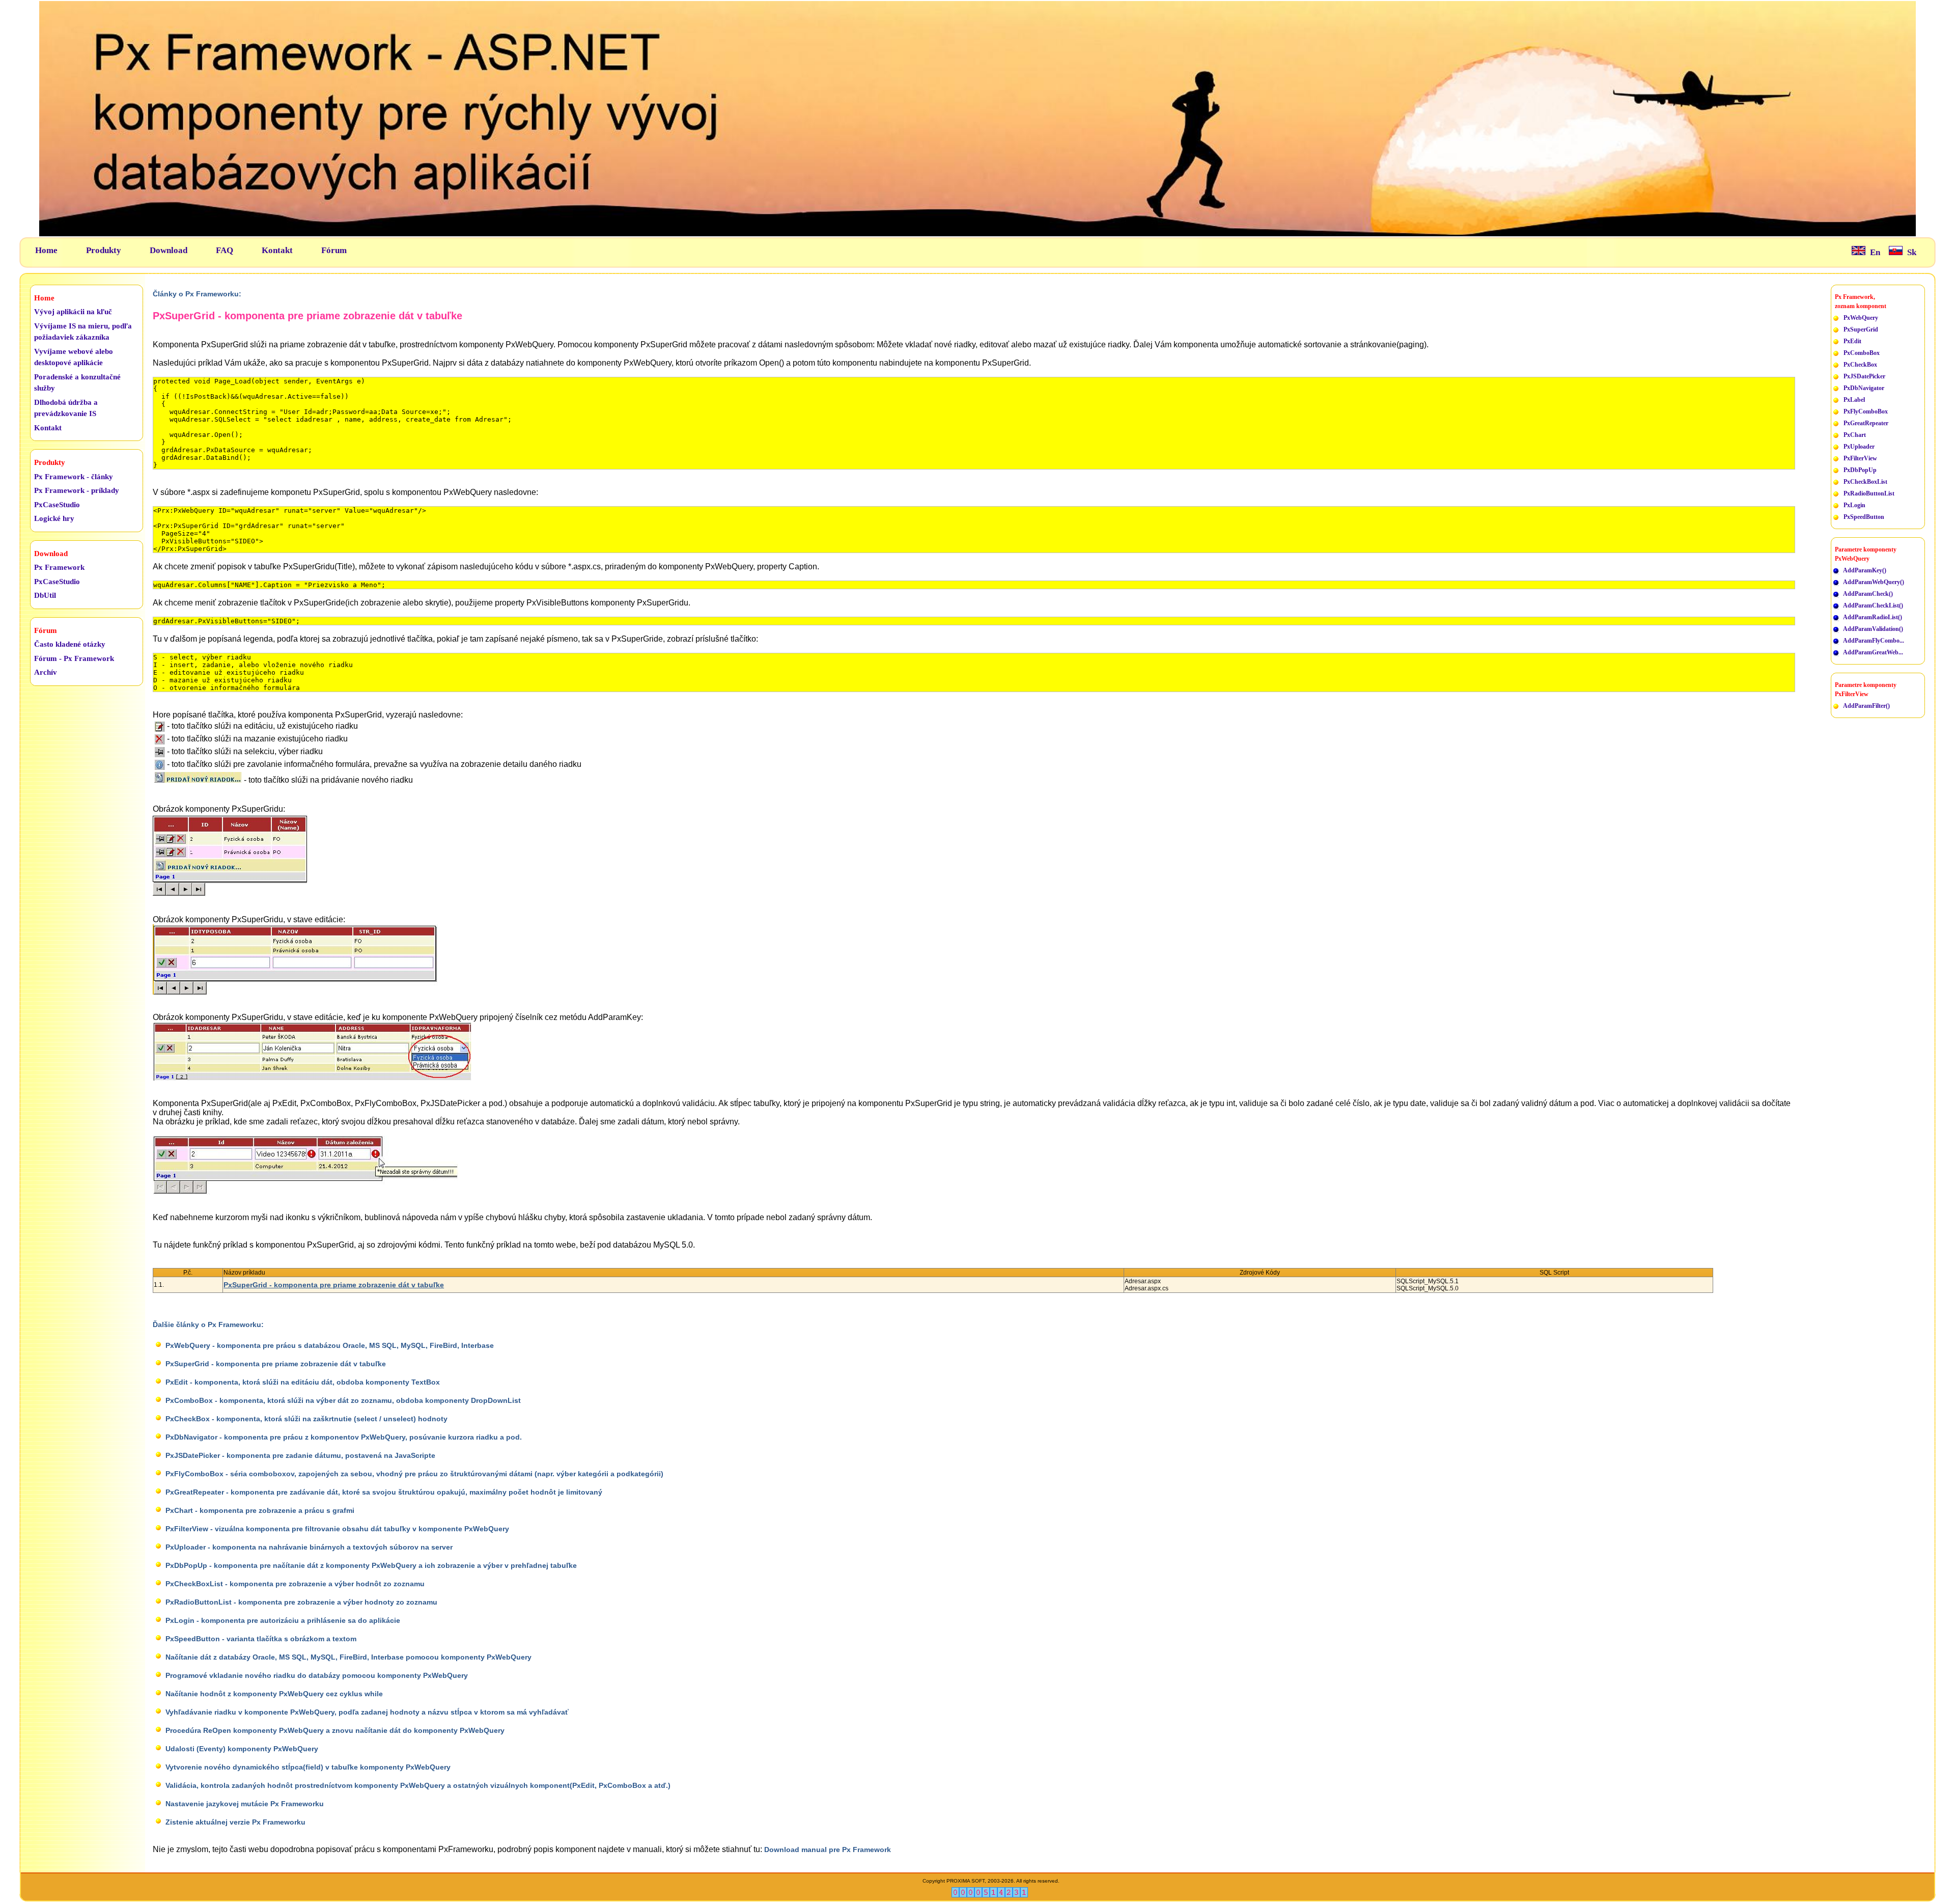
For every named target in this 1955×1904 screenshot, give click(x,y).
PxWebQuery (1861, 318)
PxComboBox (1862, 353)
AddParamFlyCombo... (1874, 641)
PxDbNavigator (1864, 388)
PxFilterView (1860, 458)
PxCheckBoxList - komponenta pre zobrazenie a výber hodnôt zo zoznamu (295, 1584)
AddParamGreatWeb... (1873, 652)
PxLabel (1854, 400)
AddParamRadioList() (1873, 617)
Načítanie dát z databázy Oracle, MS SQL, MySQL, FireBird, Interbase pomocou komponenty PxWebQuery (348, 1657)
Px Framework (59, 567)
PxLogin (1854, 505)
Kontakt (277, 250)
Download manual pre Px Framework (828, 1850)
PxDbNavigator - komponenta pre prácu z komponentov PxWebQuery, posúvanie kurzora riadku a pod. (344, 1437)
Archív (46, 672)
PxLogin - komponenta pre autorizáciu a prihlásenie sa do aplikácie (283, 1620)
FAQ (225, 250)
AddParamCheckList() (1873, 605)
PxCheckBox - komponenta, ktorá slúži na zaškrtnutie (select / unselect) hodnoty (306, 1419)
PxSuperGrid (1861, 329)
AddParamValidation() (1873, 629)
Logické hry (54, 518)
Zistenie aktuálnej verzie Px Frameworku (235, 1822)
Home (46, 250)
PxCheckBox (1860, 365)
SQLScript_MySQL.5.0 (1428, 1288)
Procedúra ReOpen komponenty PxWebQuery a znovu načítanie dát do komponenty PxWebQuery (335, 1730)
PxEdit (1852, 341)
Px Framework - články (74, 477)
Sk (1912, 252)
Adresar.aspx (1143, 1281)
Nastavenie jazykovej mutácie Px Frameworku (245, 1804)
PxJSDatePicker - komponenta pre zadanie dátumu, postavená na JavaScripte (300, 1455)
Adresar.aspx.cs (1147, 1288)
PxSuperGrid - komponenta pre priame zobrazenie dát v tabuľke (334, 1285)
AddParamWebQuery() (1874, 582)
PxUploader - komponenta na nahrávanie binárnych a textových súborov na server (309, 1547)
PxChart (1855, 435)
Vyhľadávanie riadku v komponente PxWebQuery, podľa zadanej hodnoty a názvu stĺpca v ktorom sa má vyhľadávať (367, 1712)
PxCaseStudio (57, 505)
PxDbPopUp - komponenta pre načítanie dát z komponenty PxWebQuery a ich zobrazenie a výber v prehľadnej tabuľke (371, 1565)
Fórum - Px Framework (74, 658)
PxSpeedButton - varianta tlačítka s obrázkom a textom (261, 1639)
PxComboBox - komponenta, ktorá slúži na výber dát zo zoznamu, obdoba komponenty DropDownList (343, 1400)
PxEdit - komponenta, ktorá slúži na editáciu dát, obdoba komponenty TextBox (303, 1382)
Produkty (104, 250)
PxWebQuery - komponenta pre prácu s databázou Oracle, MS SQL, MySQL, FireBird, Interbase (330, 1345)
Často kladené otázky (70, 644)
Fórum (334, 250)
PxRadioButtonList (1869, 493)
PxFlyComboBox (1866, 411)
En (1875, 252)
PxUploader (1859, 447)
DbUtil (45, 595)
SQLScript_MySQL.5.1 (1428, 1281)
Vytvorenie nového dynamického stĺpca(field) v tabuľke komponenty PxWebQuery (308, 1767)
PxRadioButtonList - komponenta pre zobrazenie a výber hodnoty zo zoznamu (301, 1602)
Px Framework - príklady (77, 490)
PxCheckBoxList (1865, 482)
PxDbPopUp (1860, 470)
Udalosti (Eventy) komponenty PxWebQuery (242, 1749)
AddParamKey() (1865, 570)
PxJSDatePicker (1864, 376)
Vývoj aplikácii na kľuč (73, 312)
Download (169, 250)
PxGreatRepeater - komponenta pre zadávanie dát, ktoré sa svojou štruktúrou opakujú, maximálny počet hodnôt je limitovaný (384, 1492)
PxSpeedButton (1864, 517)
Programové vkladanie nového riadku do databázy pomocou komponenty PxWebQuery (317, 1675)
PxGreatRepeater (1866, 423)
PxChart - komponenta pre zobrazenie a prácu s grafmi (260, 1510)
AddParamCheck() (1868, 594)
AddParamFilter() (1866, 706)
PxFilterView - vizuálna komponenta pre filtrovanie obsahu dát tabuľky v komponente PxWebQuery (337, 1529)
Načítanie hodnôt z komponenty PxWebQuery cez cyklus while (274, 1694)
